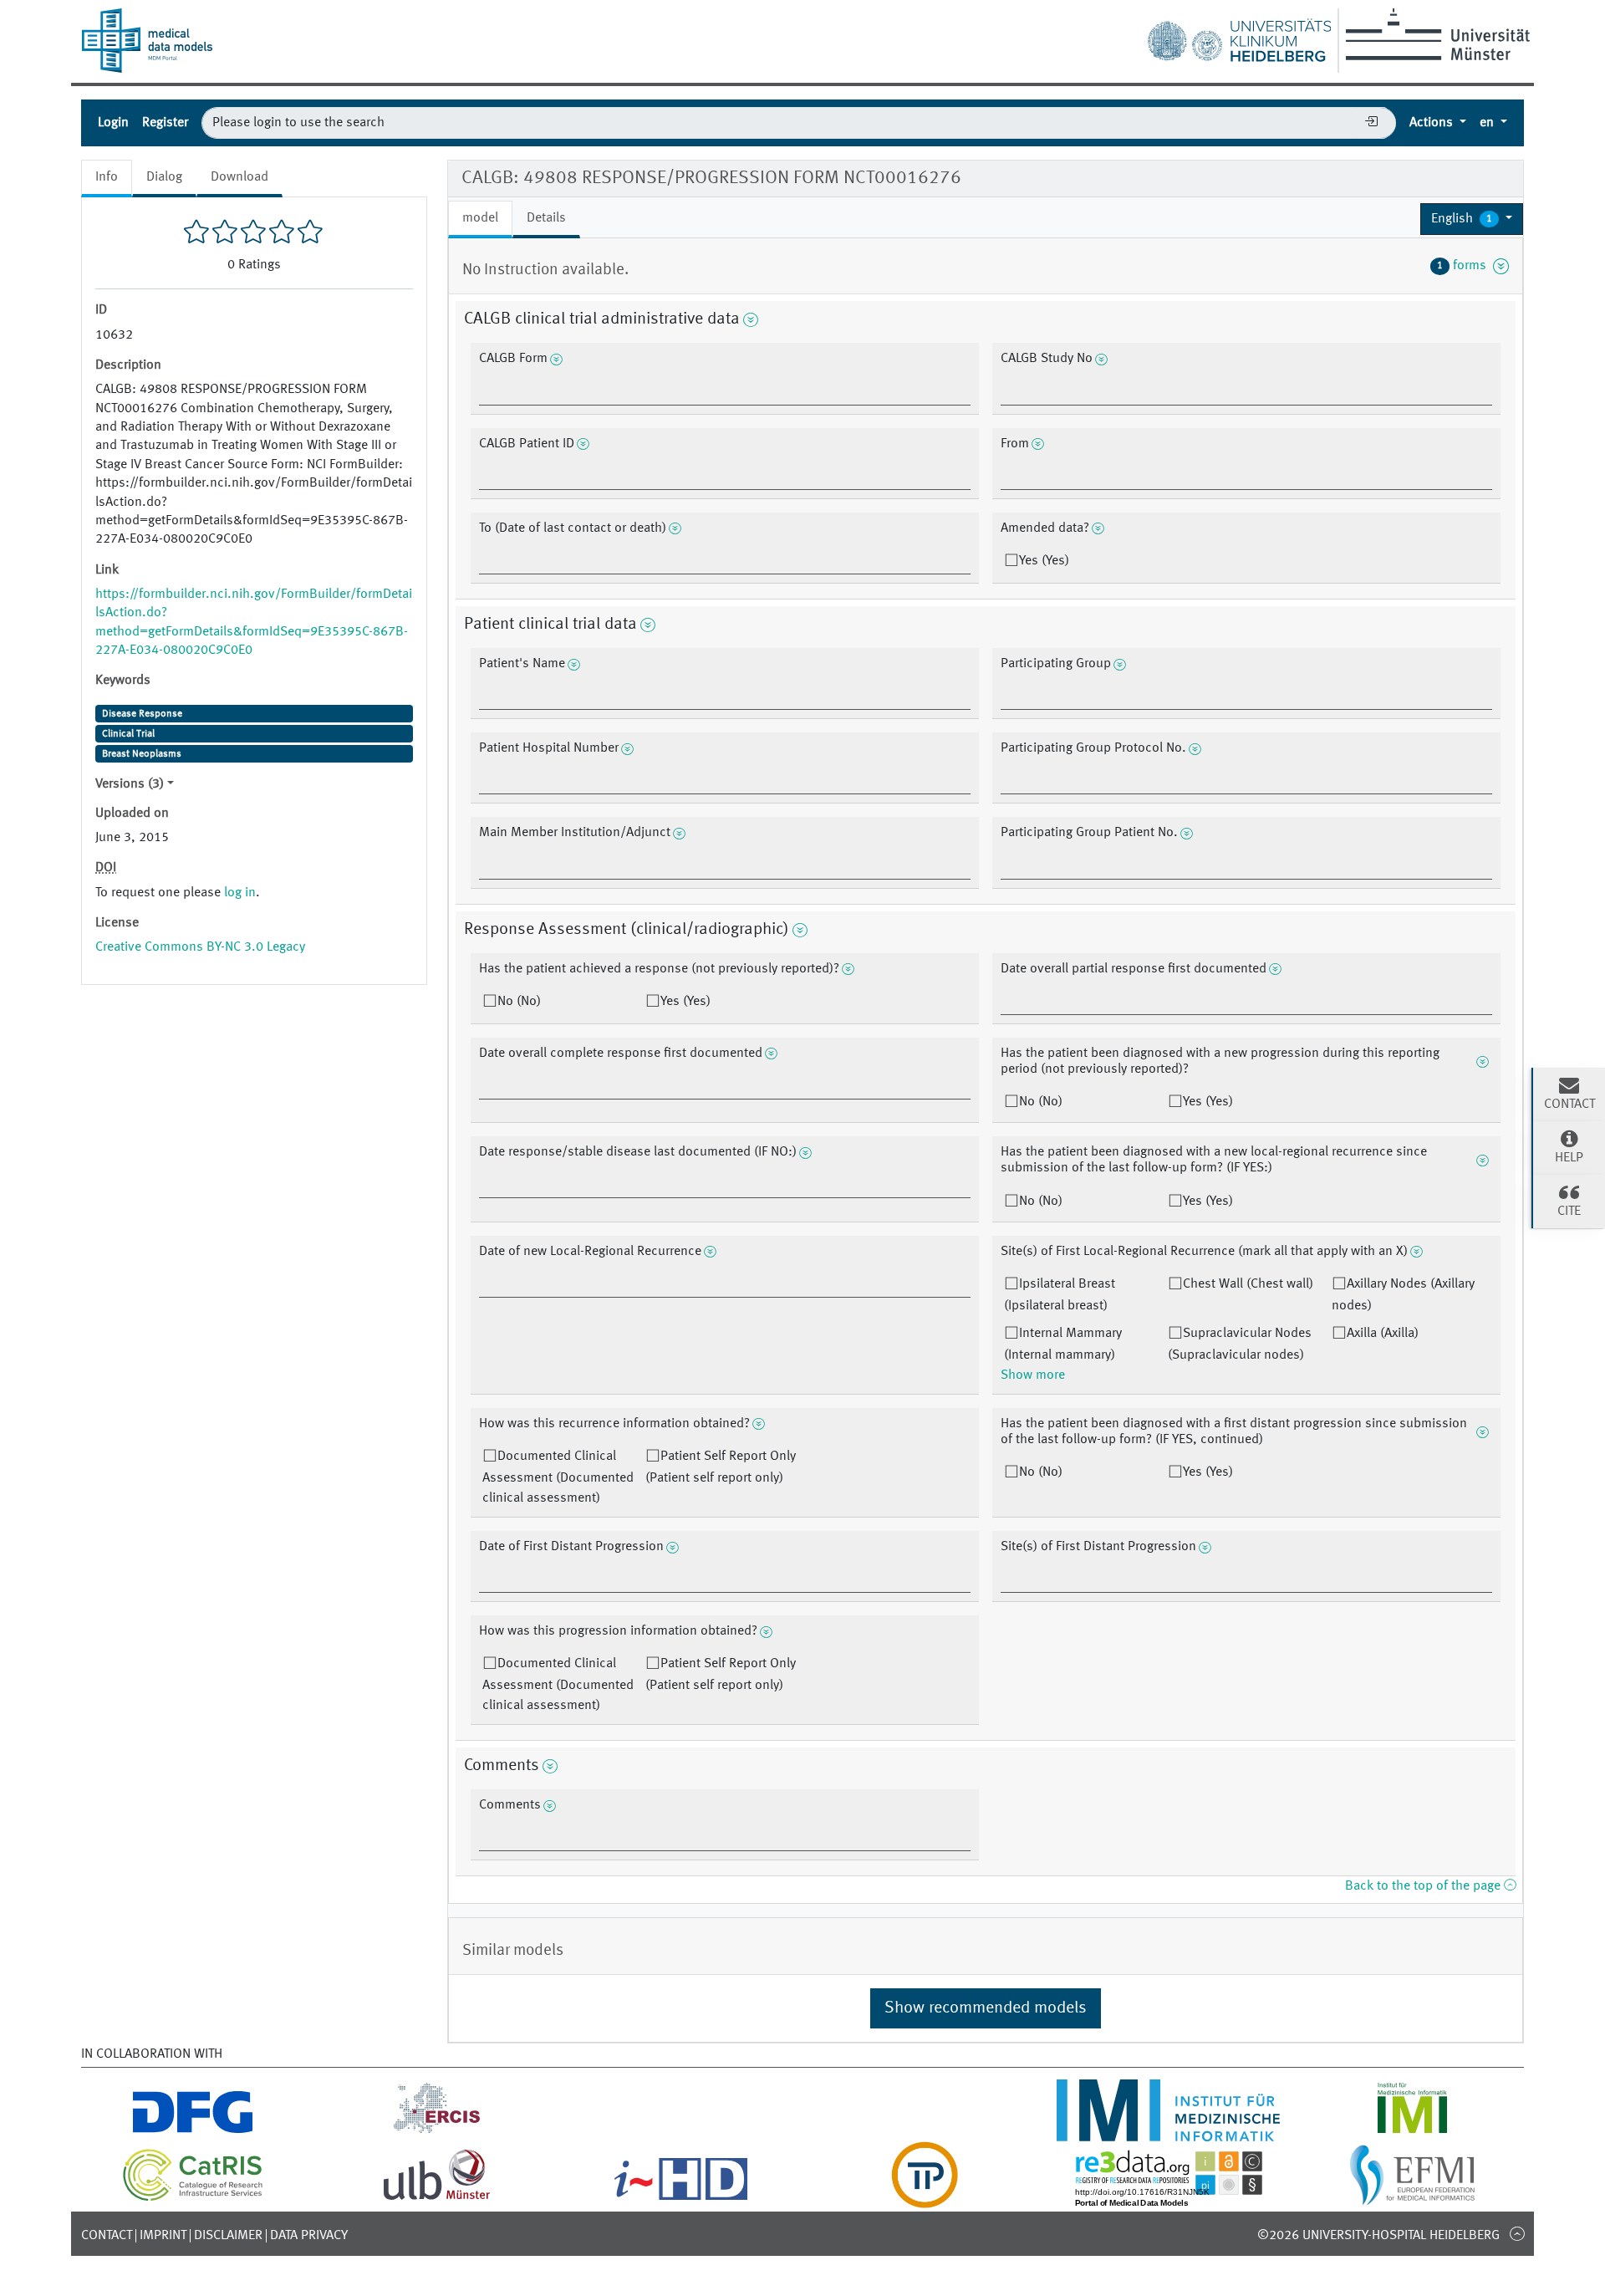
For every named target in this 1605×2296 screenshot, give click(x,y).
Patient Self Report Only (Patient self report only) (721, 1467)
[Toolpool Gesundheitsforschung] (925, 2198)
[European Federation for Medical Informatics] (1412, 2198)
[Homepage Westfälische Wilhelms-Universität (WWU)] (1435, 34)
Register (165, 123)
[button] (1472, 219)
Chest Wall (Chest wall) (1248, 1284)
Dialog (164, 177)
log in (240, 893)
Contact (107, 2236)
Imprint (163, 2236)
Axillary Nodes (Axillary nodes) (1403, 1295)
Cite (1569, 1212)
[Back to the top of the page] (1517, 2233)
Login (113, 123)
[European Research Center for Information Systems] (437, 2131)
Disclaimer (228, 2236)
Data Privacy (309, 2236)
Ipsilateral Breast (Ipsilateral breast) (1060, 1295)
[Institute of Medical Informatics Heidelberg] (1169, 2131)
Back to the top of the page (1424, 1886)
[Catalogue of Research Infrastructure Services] (193, 2198)
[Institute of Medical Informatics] (1412, 2131)
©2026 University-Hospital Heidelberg (1378, 2236)
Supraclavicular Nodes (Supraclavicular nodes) (1240, 1344)
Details (546, 218)
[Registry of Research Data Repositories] (1169, 2198)
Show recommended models (986, 2008)
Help (1569, 1158)
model (480, 218)
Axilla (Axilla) (1383, 1334)
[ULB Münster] (436, 2198)
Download (239, 177)
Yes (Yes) (1044, 561)
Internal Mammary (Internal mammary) (1063, 1344)
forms (1465, 266)
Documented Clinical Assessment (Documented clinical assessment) (558, 1477)
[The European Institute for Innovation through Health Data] (681, 2198)
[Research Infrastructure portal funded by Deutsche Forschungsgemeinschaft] (193, 2131)
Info (107, 177)
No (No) (519, 1002)
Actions (1433, 123)
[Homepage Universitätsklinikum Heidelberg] (1239, 37)
